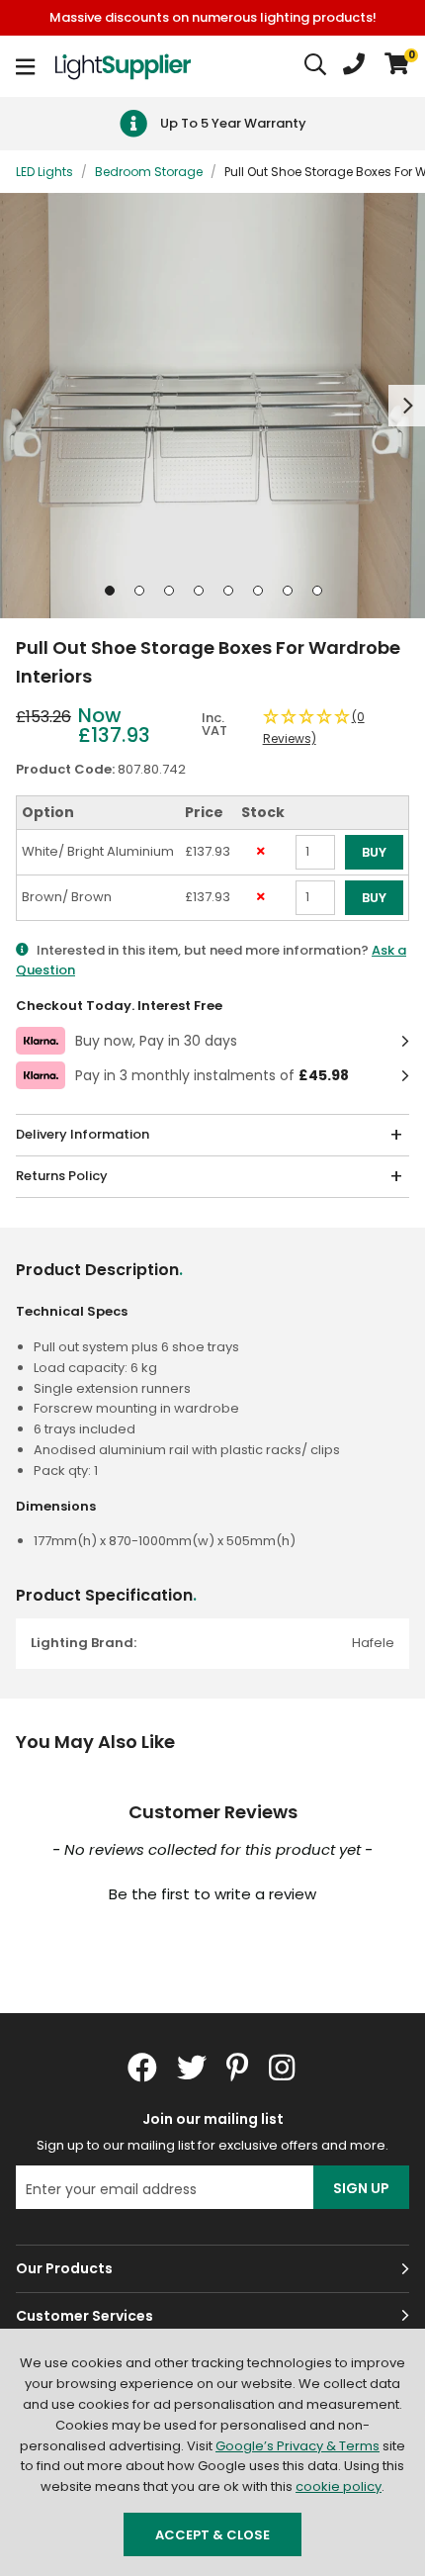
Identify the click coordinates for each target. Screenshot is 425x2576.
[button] (397, 66)
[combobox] (316, 66)
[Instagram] (284, 2068)
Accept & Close (212, 2535)
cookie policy (339, 2486)
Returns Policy (62, 1176)
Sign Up (361, 2188)
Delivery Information (83, 1134)
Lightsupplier (123, 66)
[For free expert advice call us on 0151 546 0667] (354, 66)
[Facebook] (142, 2068)
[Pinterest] (238, 2068)
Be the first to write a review (212, 1894)
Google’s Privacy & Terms (297, 2446)
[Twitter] (192, 2068)
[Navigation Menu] (25, 66)
